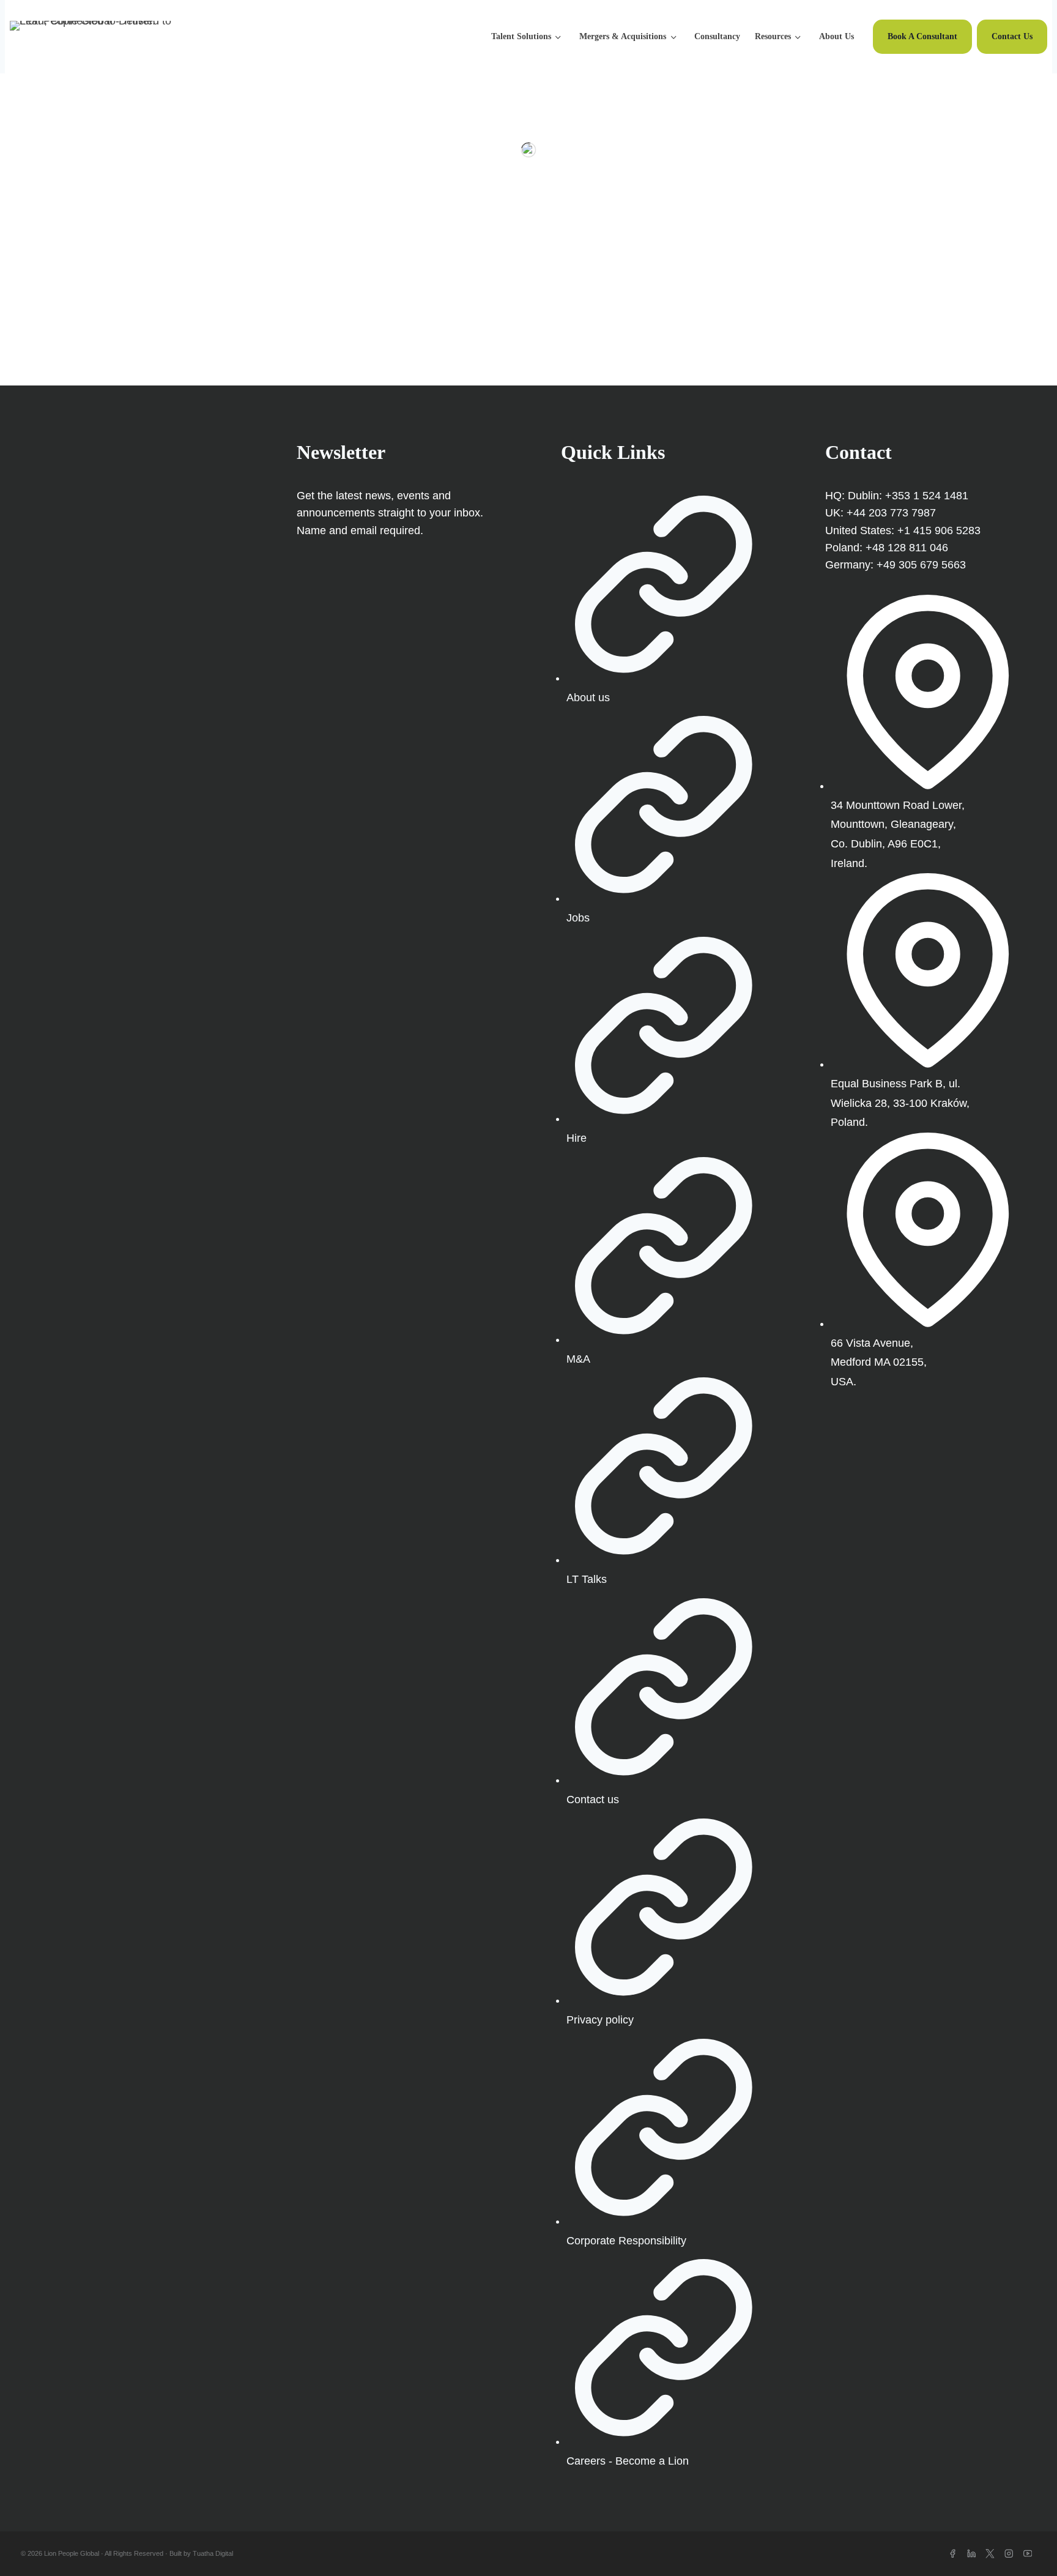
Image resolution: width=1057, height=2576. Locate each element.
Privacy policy (600, 2020)
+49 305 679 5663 (921, 565)
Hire (577, 1138)
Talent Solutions (521, 36)
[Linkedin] (972, 2554)
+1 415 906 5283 (939, 530)
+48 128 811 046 (907, 548)
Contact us (593, 1800)
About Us (836, 36)
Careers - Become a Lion (628, 2461)
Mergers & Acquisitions (623, 36)
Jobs (578, 918)
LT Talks (587, 1579)
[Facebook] (953, 2554)
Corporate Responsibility (626, 2241)
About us (588, 698)
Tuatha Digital (213, 2553)
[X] (990, 2554)
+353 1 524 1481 (927, 496)
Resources (773, 36)
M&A (578, 1359)
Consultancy (717, 36)
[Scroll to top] (1026, 2545)
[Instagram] (1009, 2554)
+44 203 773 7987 (891, 513)
